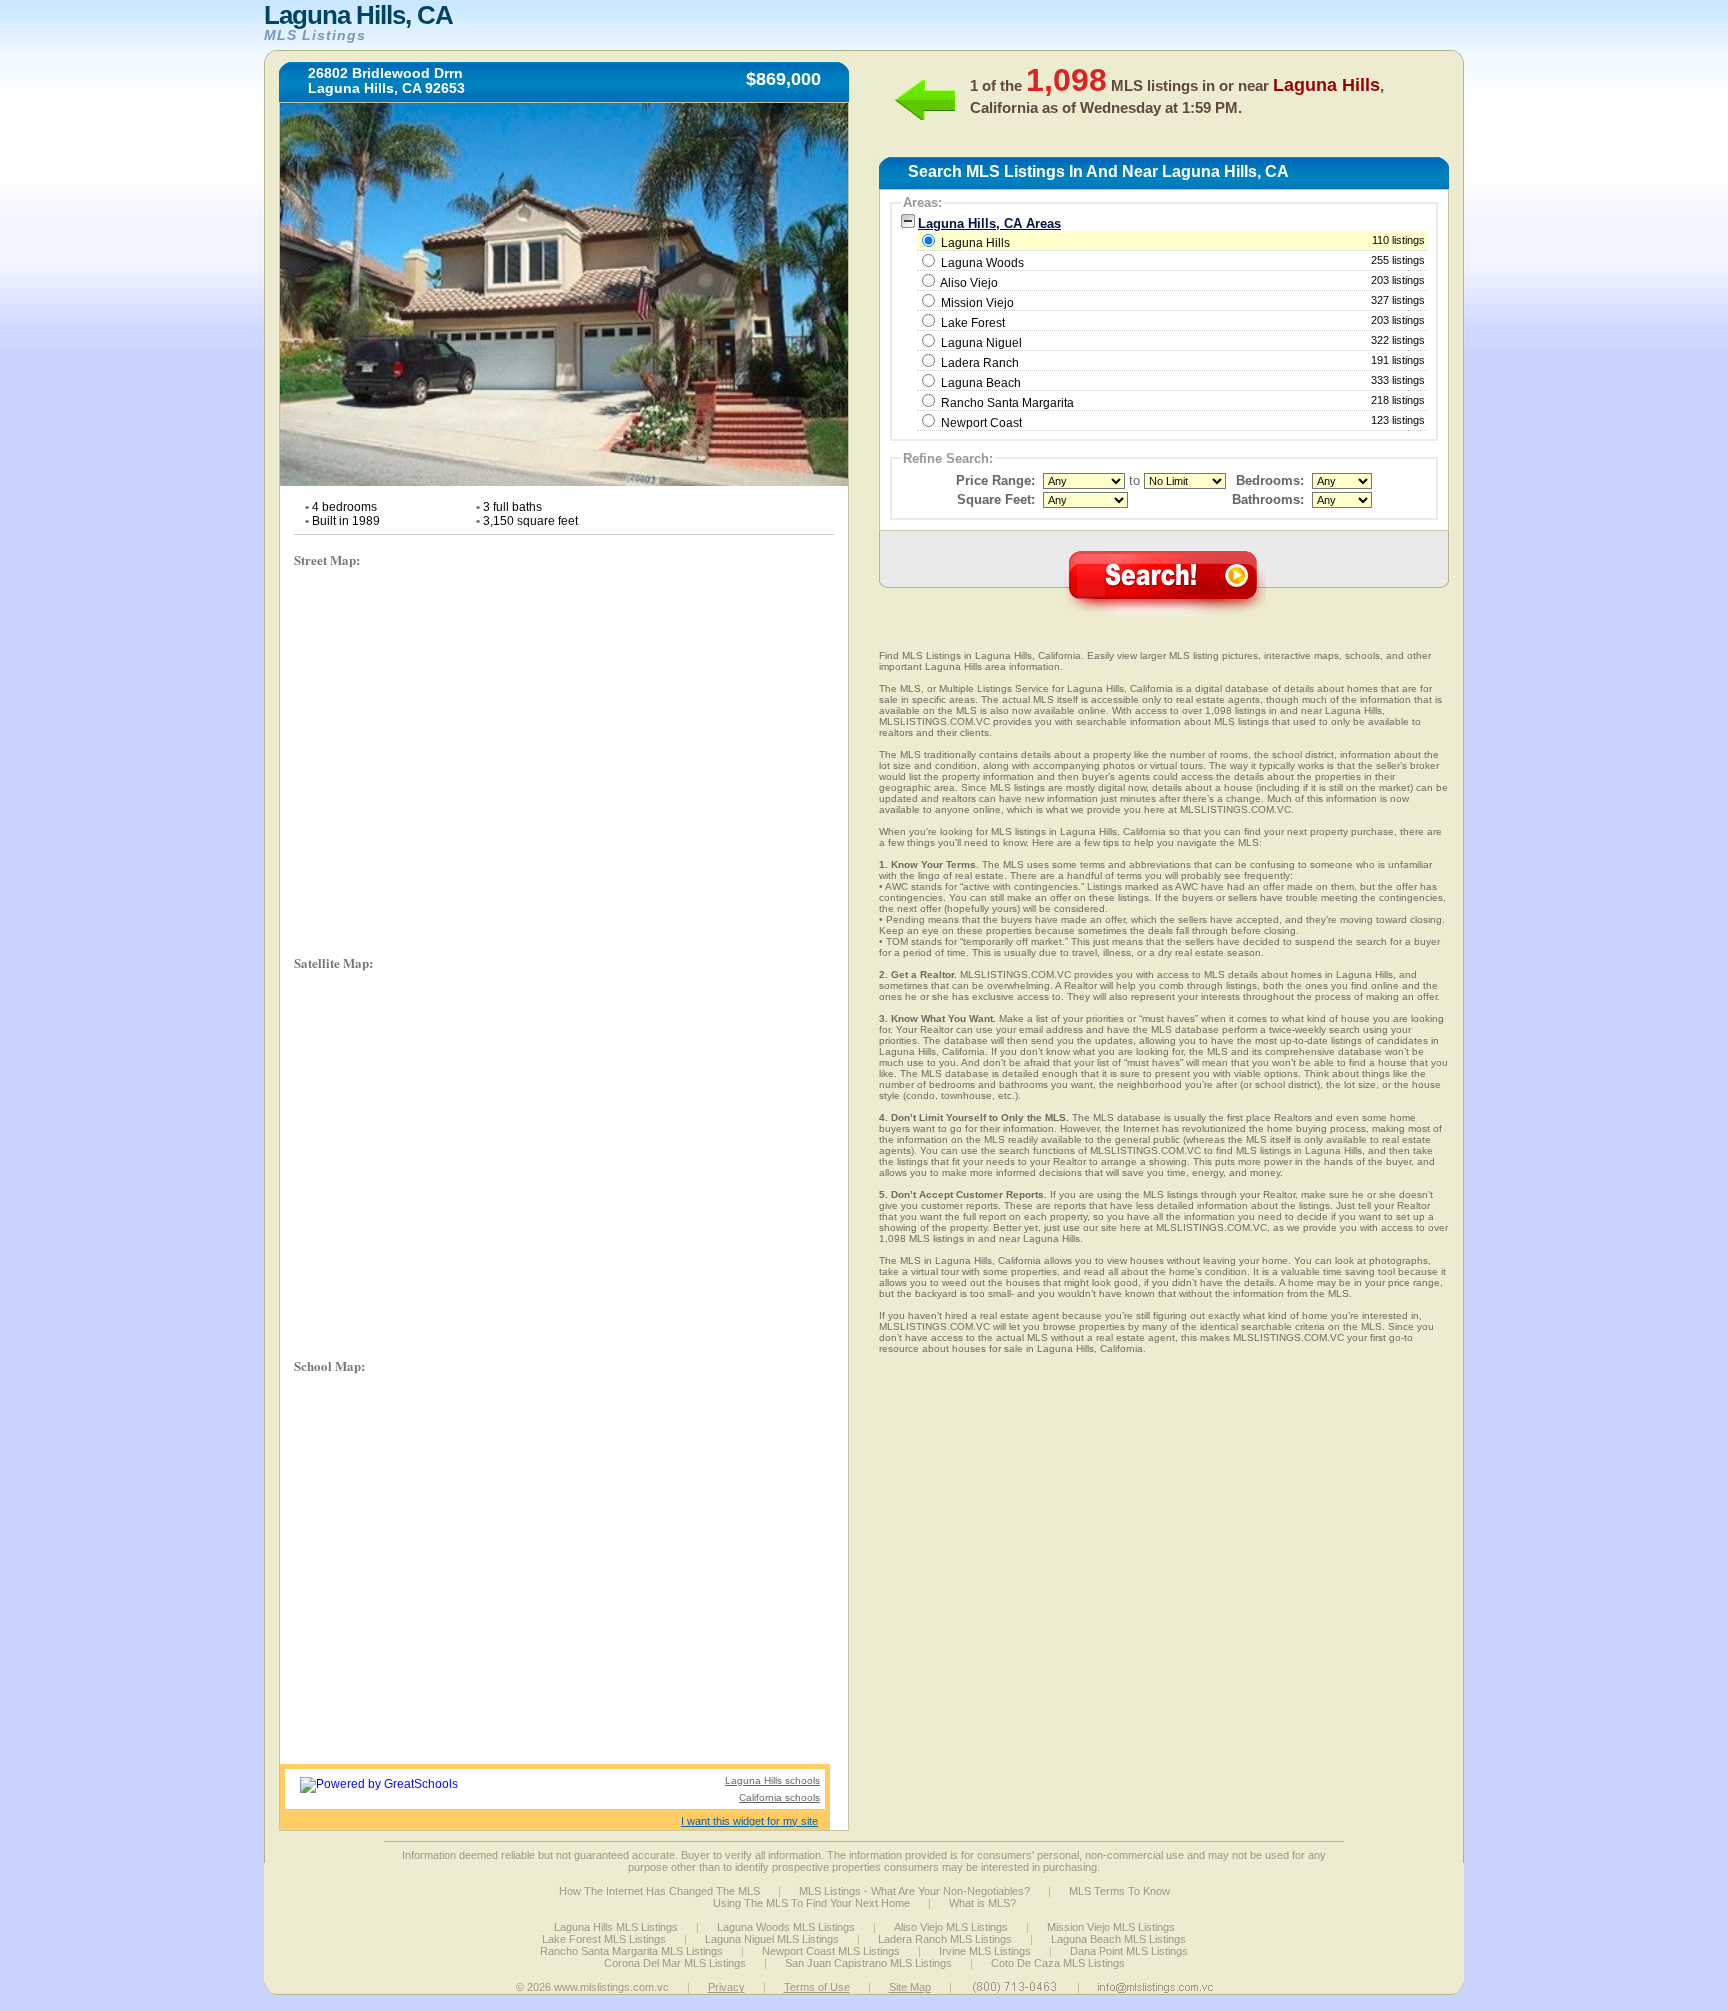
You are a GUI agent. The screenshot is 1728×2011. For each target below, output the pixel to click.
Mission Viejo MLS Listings (1111, 1927)
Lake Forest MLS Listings (604, 1939)
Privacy (726, 1987)
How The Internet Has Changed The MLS (659, 1891)
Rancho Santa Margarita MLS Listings (631, 1951)
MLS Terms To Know (1119, 1891)
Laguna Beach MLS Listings (1118, 1939)
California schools (779, 1797)
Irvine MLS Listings (985, 1951)
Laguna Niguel (981, 343)
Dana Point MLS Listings (1129, 1951)
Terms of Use (817, 1987)
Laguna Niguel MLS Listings (772, 1939)
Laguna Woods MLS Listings (786, 1927)
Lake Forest (973, 323)
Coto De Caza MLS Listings (1058, 1963)
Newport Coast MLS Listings (831, 1951)
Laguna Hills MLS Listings (616, 1927)
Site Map (910, 1987)
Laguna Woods (982, 263)
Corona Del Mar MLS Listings (675, 1963)
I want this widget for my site (749, 1821)
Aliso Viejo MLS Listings (951, 1927)
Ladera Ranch (980, 363)
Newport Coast (981, 423)
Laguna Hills (1181, 242)
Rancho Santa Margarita (1007, 403)
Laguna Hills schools (772, 1780)
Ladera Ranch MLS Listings (945, 1939)
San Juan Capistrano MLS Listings (868, 1963)
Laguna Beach (981, 383)
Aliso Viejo (969, 283)
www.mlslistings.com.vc (611, 1987)
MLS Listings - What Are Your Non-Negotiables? (914, 1891)
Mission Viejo (977, 303)
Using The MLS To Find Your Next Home (811, 1903)
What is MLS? (982, 1903)
